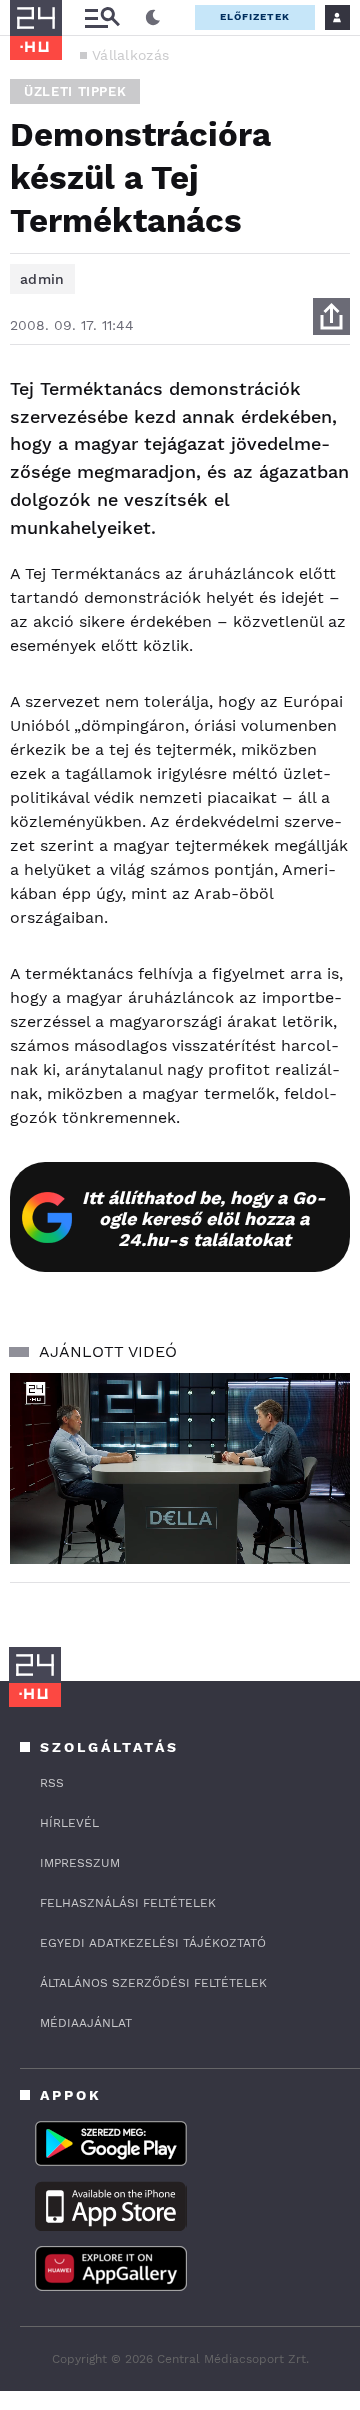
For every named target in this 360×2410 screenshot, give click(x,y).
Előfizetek (255, 16)
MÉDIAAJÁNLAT (86, 2023)
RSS (52, 1783)
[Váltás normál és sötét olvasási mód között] (153, 18)
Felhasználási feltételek (128, 1903)
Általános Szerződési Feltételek (153, 1983)
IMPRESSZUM (80, 1863)
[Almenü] (102, 17)
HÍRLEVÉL (69, 1823)
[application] (180, 1468)
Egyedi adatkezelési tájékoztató (153, 1943)
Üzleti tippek (75, 91)
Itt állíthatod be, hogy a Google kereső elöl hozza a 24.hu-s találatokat (204, 1218)
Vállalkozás (130, 55)
